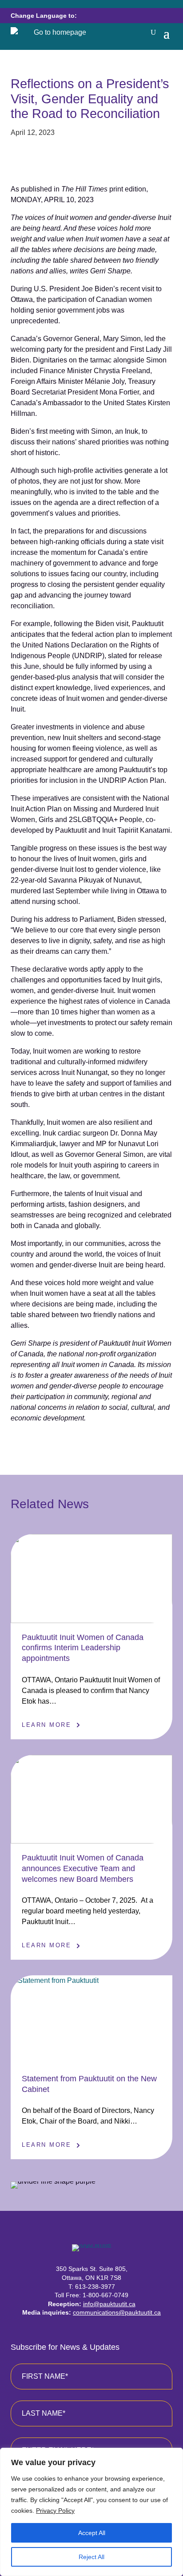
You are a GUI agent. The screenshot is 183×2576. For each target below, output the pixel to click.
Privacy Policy (55, 2511)
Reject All (91, 2557)
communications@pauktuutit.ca (117, 2312)
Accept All (92, 2533)
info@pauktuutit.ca (109, 2304)
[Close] (174, 2455)
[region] (91, 2512)
